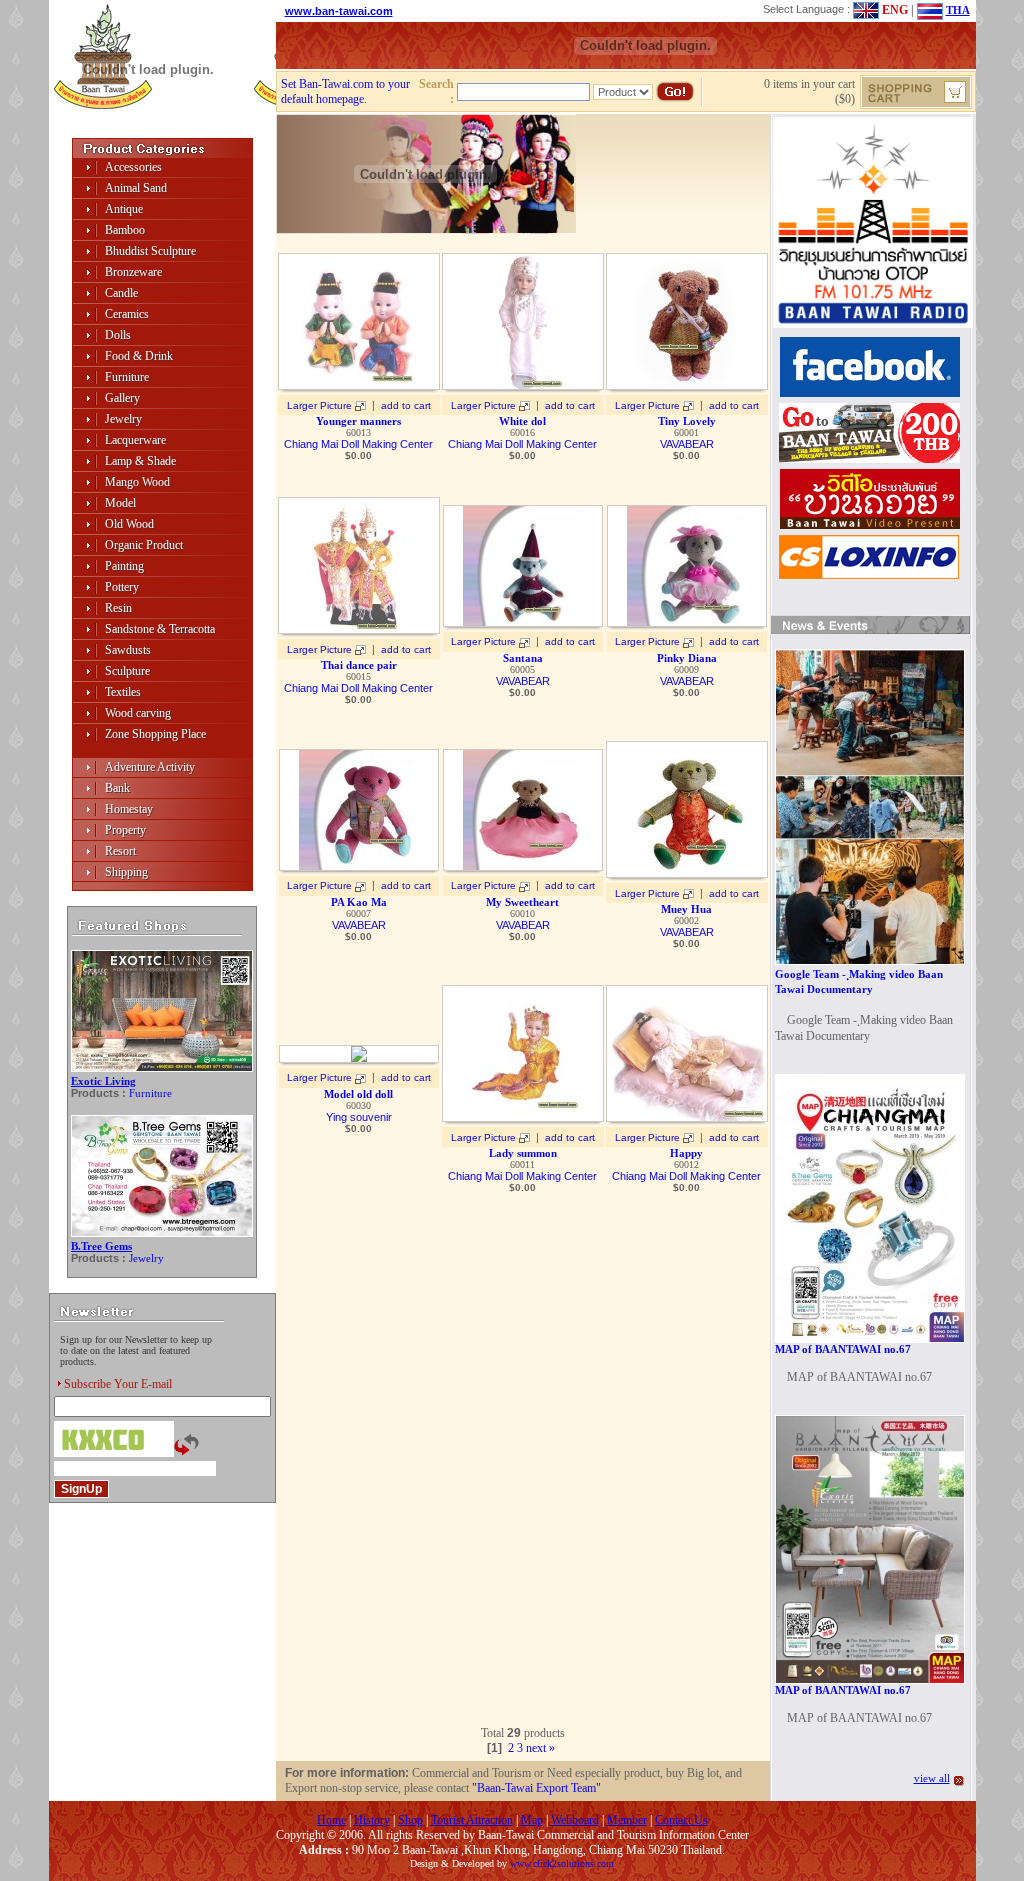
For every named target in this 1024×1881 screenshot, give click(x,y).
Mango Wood (137, 482)
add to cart (406, 405)
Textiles (123, 692)
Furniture (127, 377)
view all (932, 1778)
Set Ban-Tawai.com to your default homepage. (345, 91)
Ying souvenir (359, 1117)
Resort (120, 851)
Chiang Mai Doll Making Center (358, 444)
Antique (124, 209)
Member (627, 1820)
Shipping (126, 872)
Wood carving (138, 713)
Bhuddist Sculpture (150, 251)
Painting (124, 566)
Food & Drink (139, 356)
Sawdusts (128, 650)
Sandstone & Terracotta (160, 629)
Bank (117, 788)
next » (540, 1748)
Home (331, 1820)
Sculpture (127, 671)
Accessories (133, 167)
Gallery (122, 398)
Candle (121, 293)
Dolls (118, 335)
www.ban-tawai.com (339, 11)
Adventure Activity (150, 767)
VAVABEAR (687, 444)
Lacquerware (135, 440)
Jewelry (123, 419)
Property (125, 830)
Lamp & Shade (140, 461)
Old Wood (129, 524)
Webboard (575, 1820)
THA (958, 10)
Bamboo (125, 230)
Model (120, 503)
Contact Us (681, 1820)
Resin (118, 608)
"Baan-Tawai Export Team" (536, 1788)
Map (532, 1820)
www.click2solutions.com (562, 1863)
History (372, 1820)
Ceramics (127, 314)
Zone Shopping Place (155, 734)
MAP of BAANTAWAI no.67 (843, 1349)
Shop (410, 1820)
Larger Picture (319, 405)
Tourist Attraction (472, 1820)
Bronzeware (133, 272)
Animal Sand (136, 188)
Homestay (129, 809)
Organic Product (144, 545)
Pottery (122, 587)
